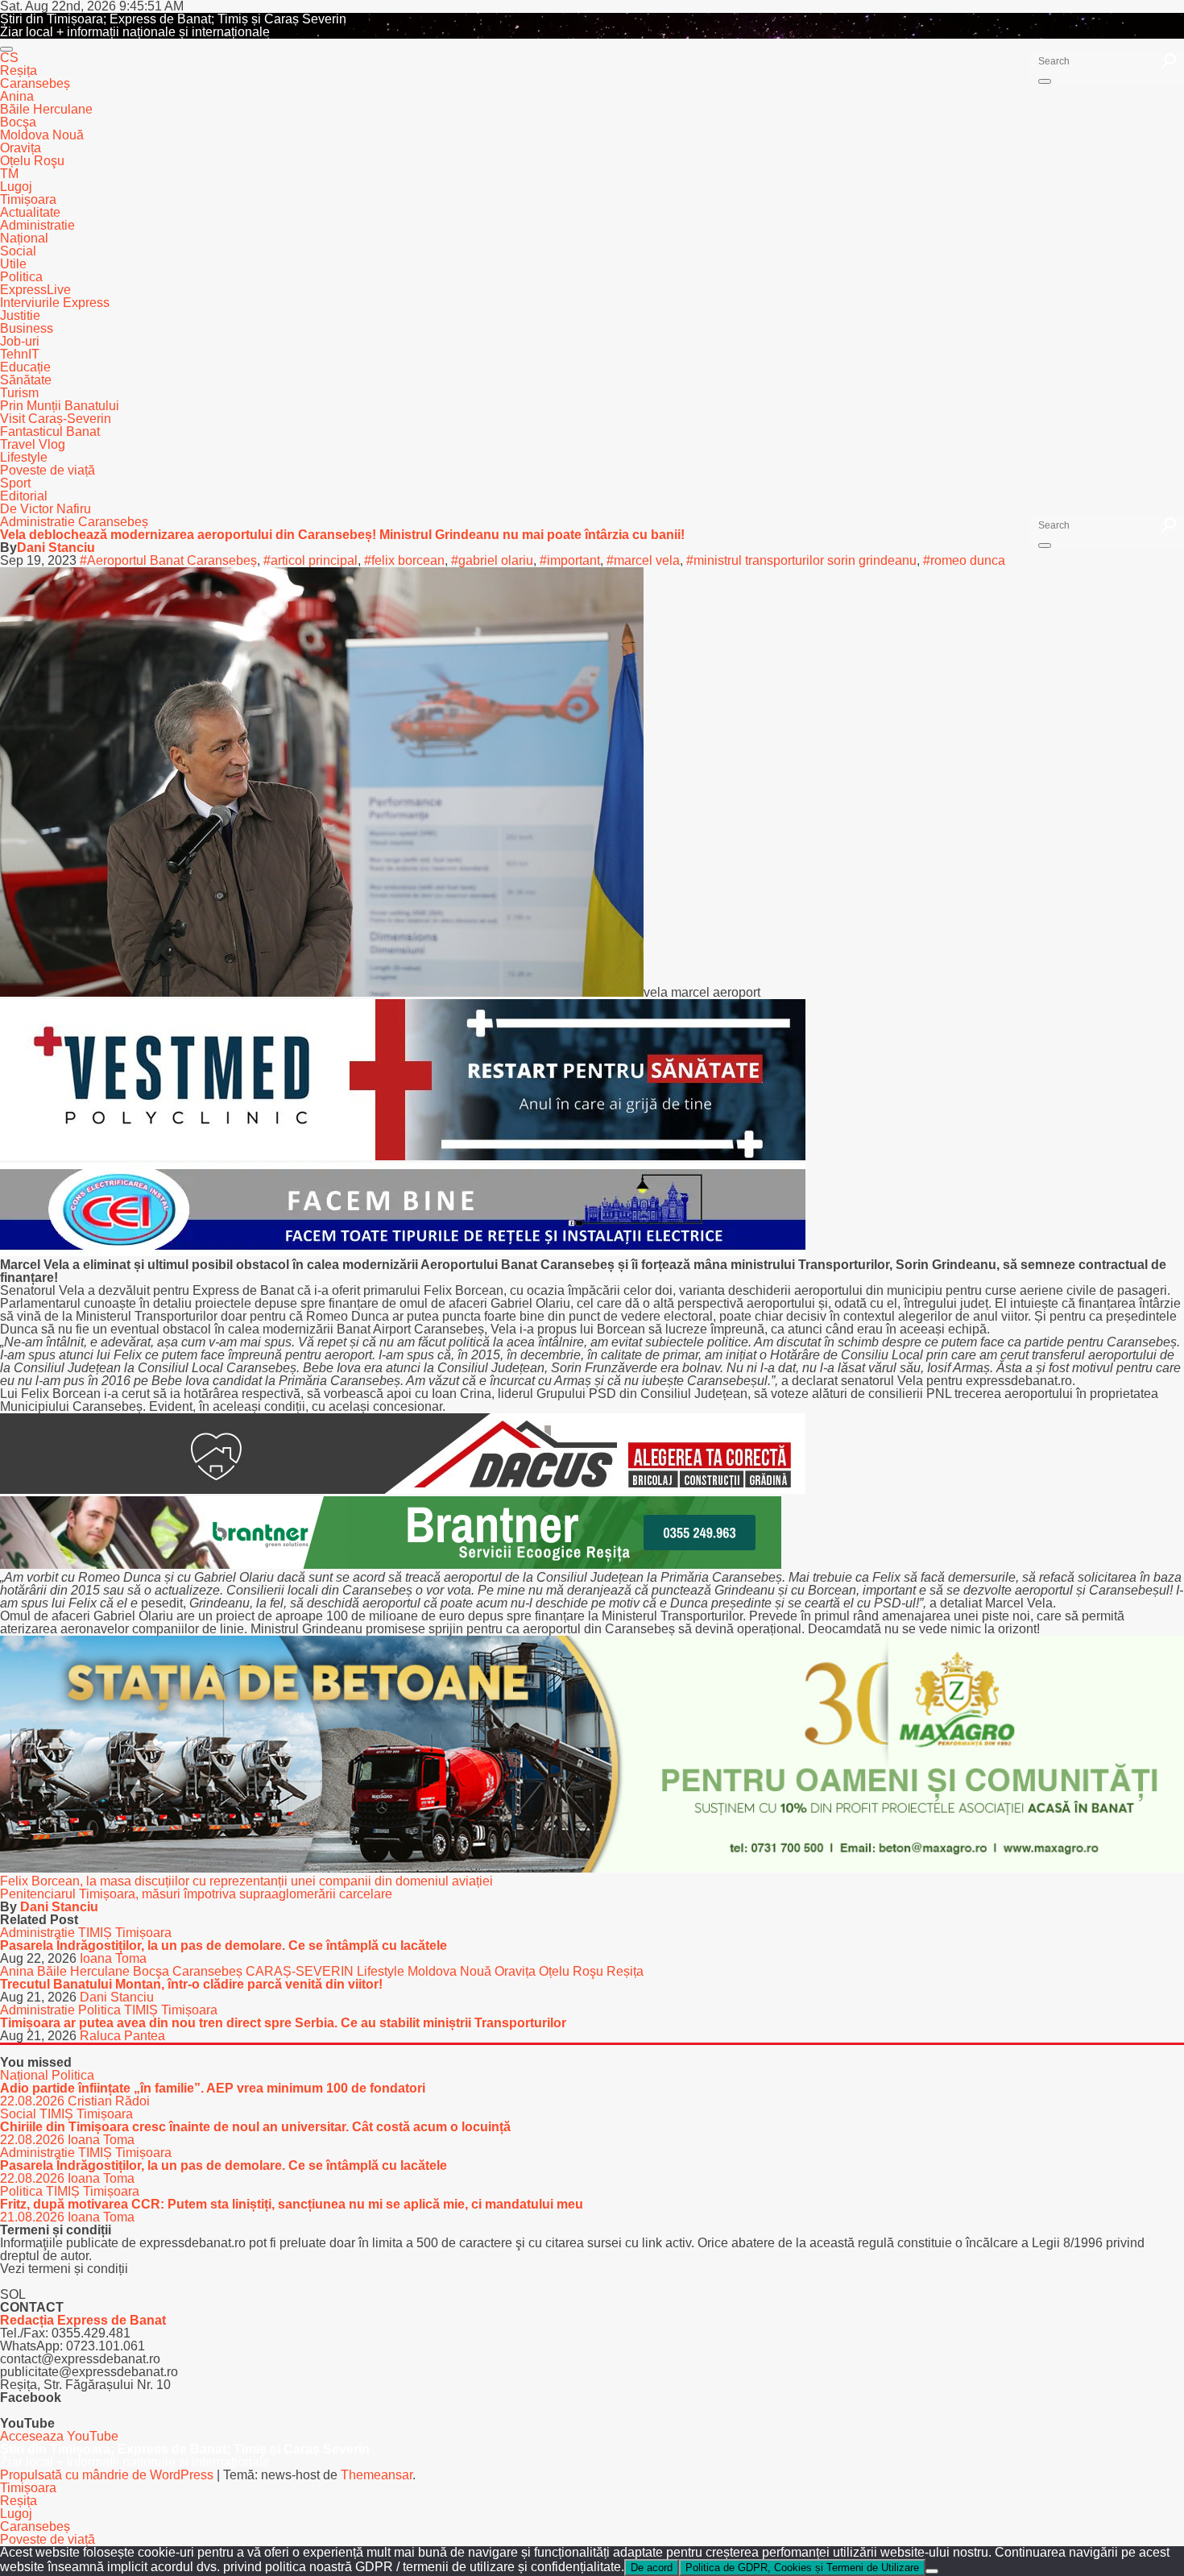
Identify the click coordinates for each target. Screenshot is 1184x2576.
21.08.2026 (34, 2217)
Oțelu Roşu (32, 161)
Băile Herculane (46, 109)
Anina (17, 96)
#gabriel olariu (492, 560)
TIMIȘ (97, 1933)
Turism (19, 393)
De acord (652, 2568)
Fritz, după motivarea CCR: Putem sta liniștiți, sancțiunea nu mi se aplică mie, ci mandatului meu (292, 2204)
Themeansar (377, 2475)
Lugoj (16, 187)
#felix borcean (404, 560)
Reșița (19, 71)
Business (27, 328)
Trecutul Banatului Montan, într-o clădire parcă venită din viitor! (191, 1984)
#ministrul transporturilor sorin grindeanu (801, 560)
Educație (25, 367)
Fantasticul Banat (50, 431)
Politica (21, 277)
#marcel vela (643, 560)
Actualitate (30, 212)
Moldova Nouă (42, 135)
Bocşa (18, 122)
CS (9, 58)
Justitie (20, 315)
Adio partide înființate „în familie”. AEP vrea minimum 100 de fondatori (213, 2088)
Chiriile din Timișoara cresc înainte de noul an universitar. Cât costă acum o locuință (255, 2127)
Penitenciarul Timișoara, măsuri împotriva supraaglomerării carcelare (196, 1894)
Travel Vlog (33, 444)
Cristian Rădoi (109, 2101)
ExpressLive (35, 290)
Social (18, 251)
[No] (932, 2571)
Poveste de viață (48, 470)
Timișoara (28, 199)
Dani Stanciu (56, 548)
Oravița (21, 148)
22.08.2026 (34, 2101)
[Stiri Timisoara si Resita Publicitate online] (403, 1489)
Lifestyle (24, 457)
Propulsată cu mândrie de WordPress (108, 2475)
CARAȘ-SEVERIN (301, 1971)
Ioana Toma (113, 1958)
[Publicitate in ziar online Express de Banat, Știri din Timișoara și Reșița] (403, 1252)
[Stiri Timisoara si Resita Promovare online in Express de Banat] (592, 1868)
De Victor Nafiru (46, 509)
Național (24, 238)
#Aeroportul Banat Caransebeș (168, 560)
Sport (15, 483)
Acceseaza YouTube (59, 2436)
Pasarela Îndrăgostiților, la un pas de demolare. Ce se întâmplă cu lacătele (224, 1945)
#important (570, 560)
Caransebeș (35, 83)
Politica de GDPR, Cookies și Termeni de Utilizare (802, 2568)
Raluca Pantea (122, 2036)
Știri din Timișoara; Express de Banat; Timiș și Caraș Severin (173, 19)
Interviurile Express (55, 303)
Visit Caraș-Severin (56, 419)
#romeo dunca (964, 560)
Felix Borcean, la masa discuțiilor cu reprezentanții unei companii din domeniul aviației (246, 1881)
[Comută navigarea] (6, 49)
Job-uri (20, 341)
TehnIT (20, 354)
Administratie (37, 225)
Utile (13, 264)
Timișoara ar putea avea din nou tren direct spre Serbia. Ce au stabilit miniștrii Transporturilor (283, 2023)
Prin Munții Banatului (60, 406)
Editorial (24, 496)
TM (9, 174)
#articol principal (310, 560)
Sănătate (26, 380)
